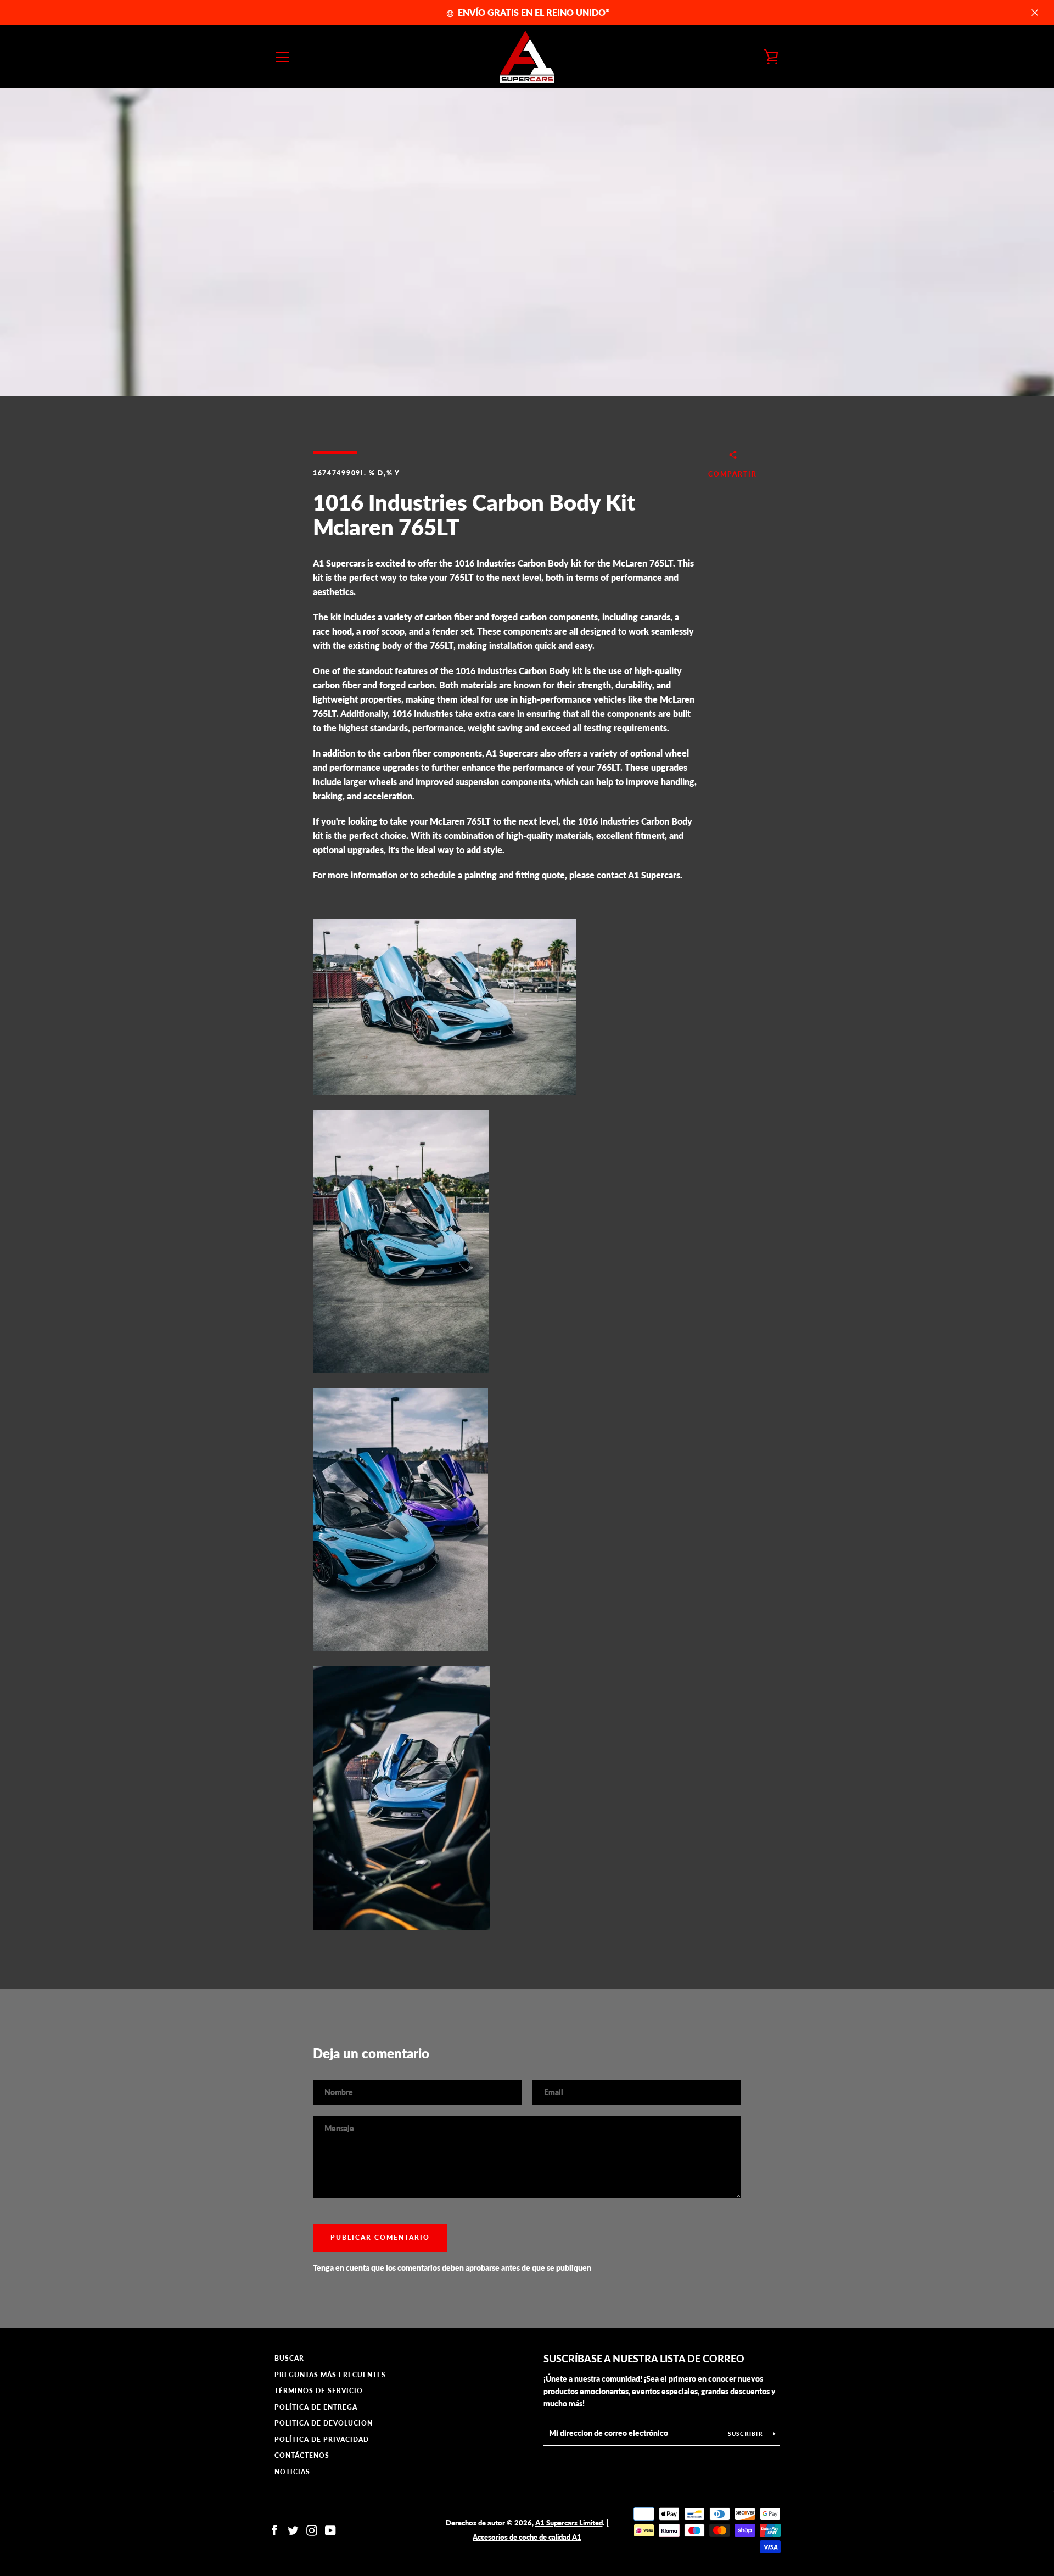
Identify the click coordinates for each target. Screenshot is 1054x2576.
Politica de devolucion (324, 2423)
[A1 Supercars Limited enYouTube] (330, 2529)
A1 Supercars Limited (569, 2523)
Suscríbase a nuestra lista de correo (644, 2359)
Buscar (289, 2358)
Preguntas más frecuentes (330, 2375)
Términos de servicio (319, 2391)
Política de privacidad (322, 2440)
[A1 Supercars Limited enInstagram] (312, 2529)
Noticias (292, 2472)
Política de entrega (316, 2407)
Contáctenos (302, 2455)
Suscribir (747, 2434)
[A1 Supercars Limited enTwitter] (293, 2529)
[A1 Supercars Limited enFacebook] (274, 2529)
